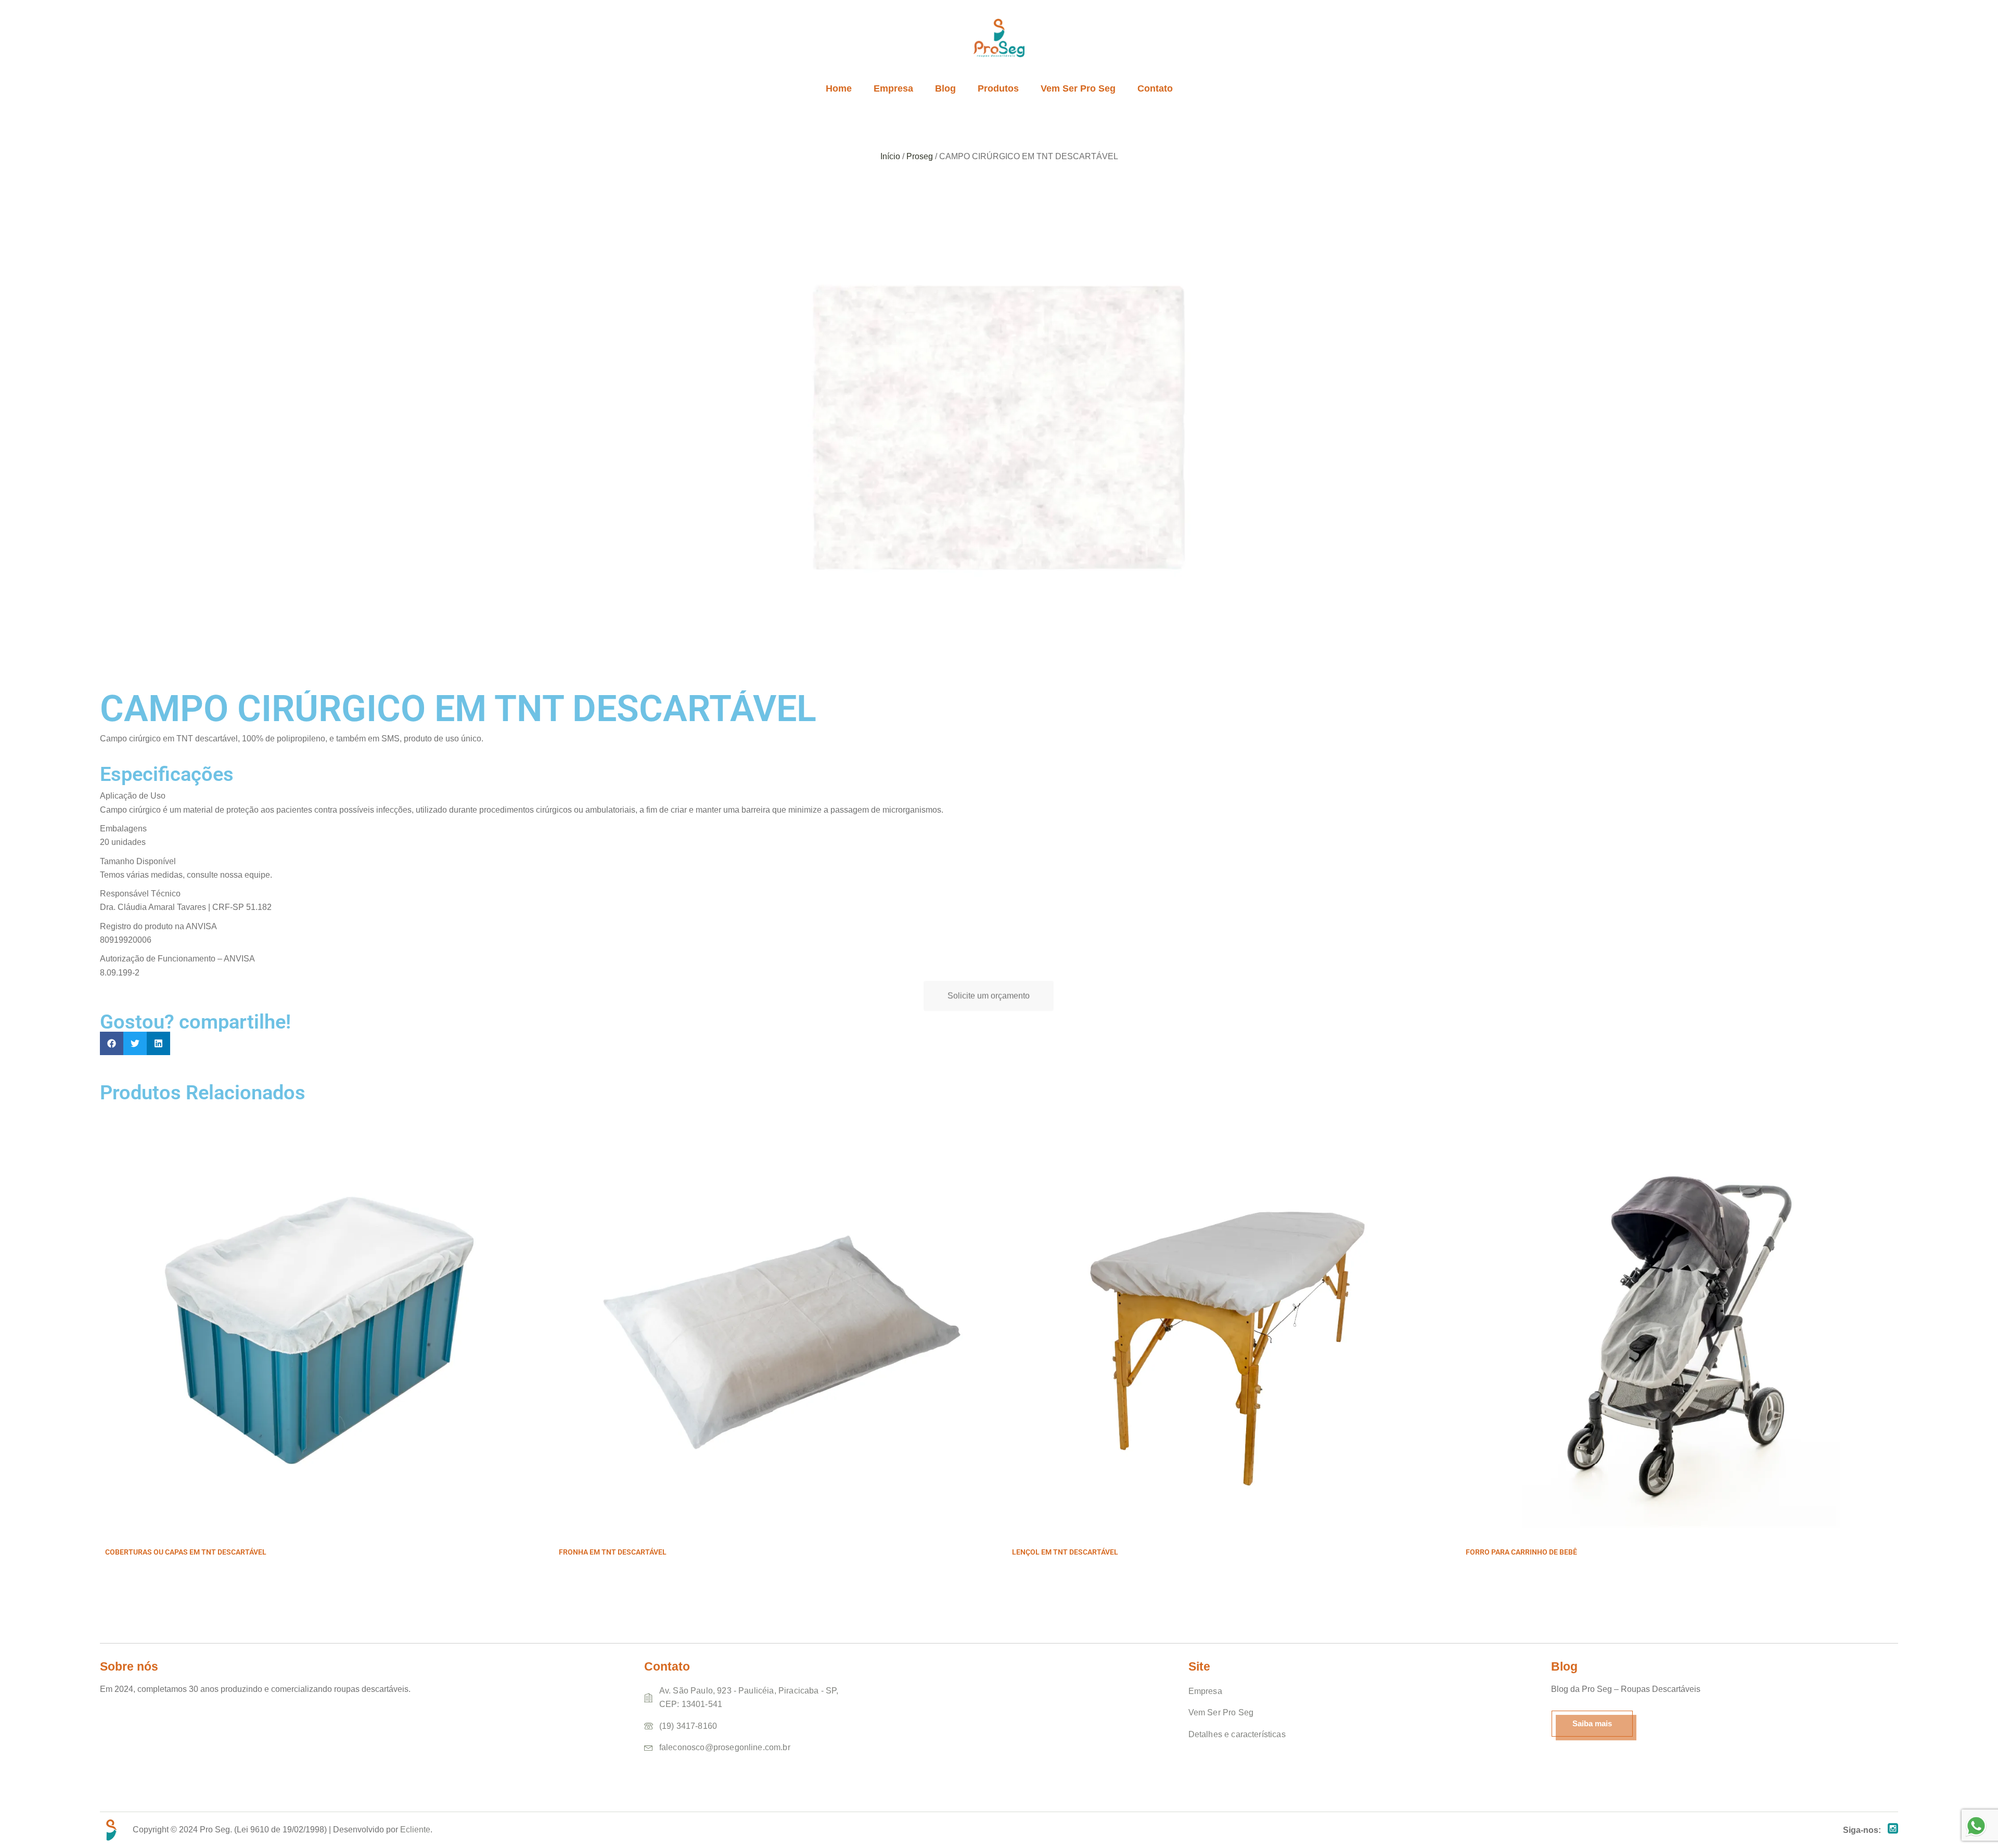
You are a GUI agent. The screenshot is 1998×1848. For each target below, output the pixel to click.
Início (890, 156)
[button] (112, 1043)
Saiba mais (1592, 1723)
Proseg (920, 156)
